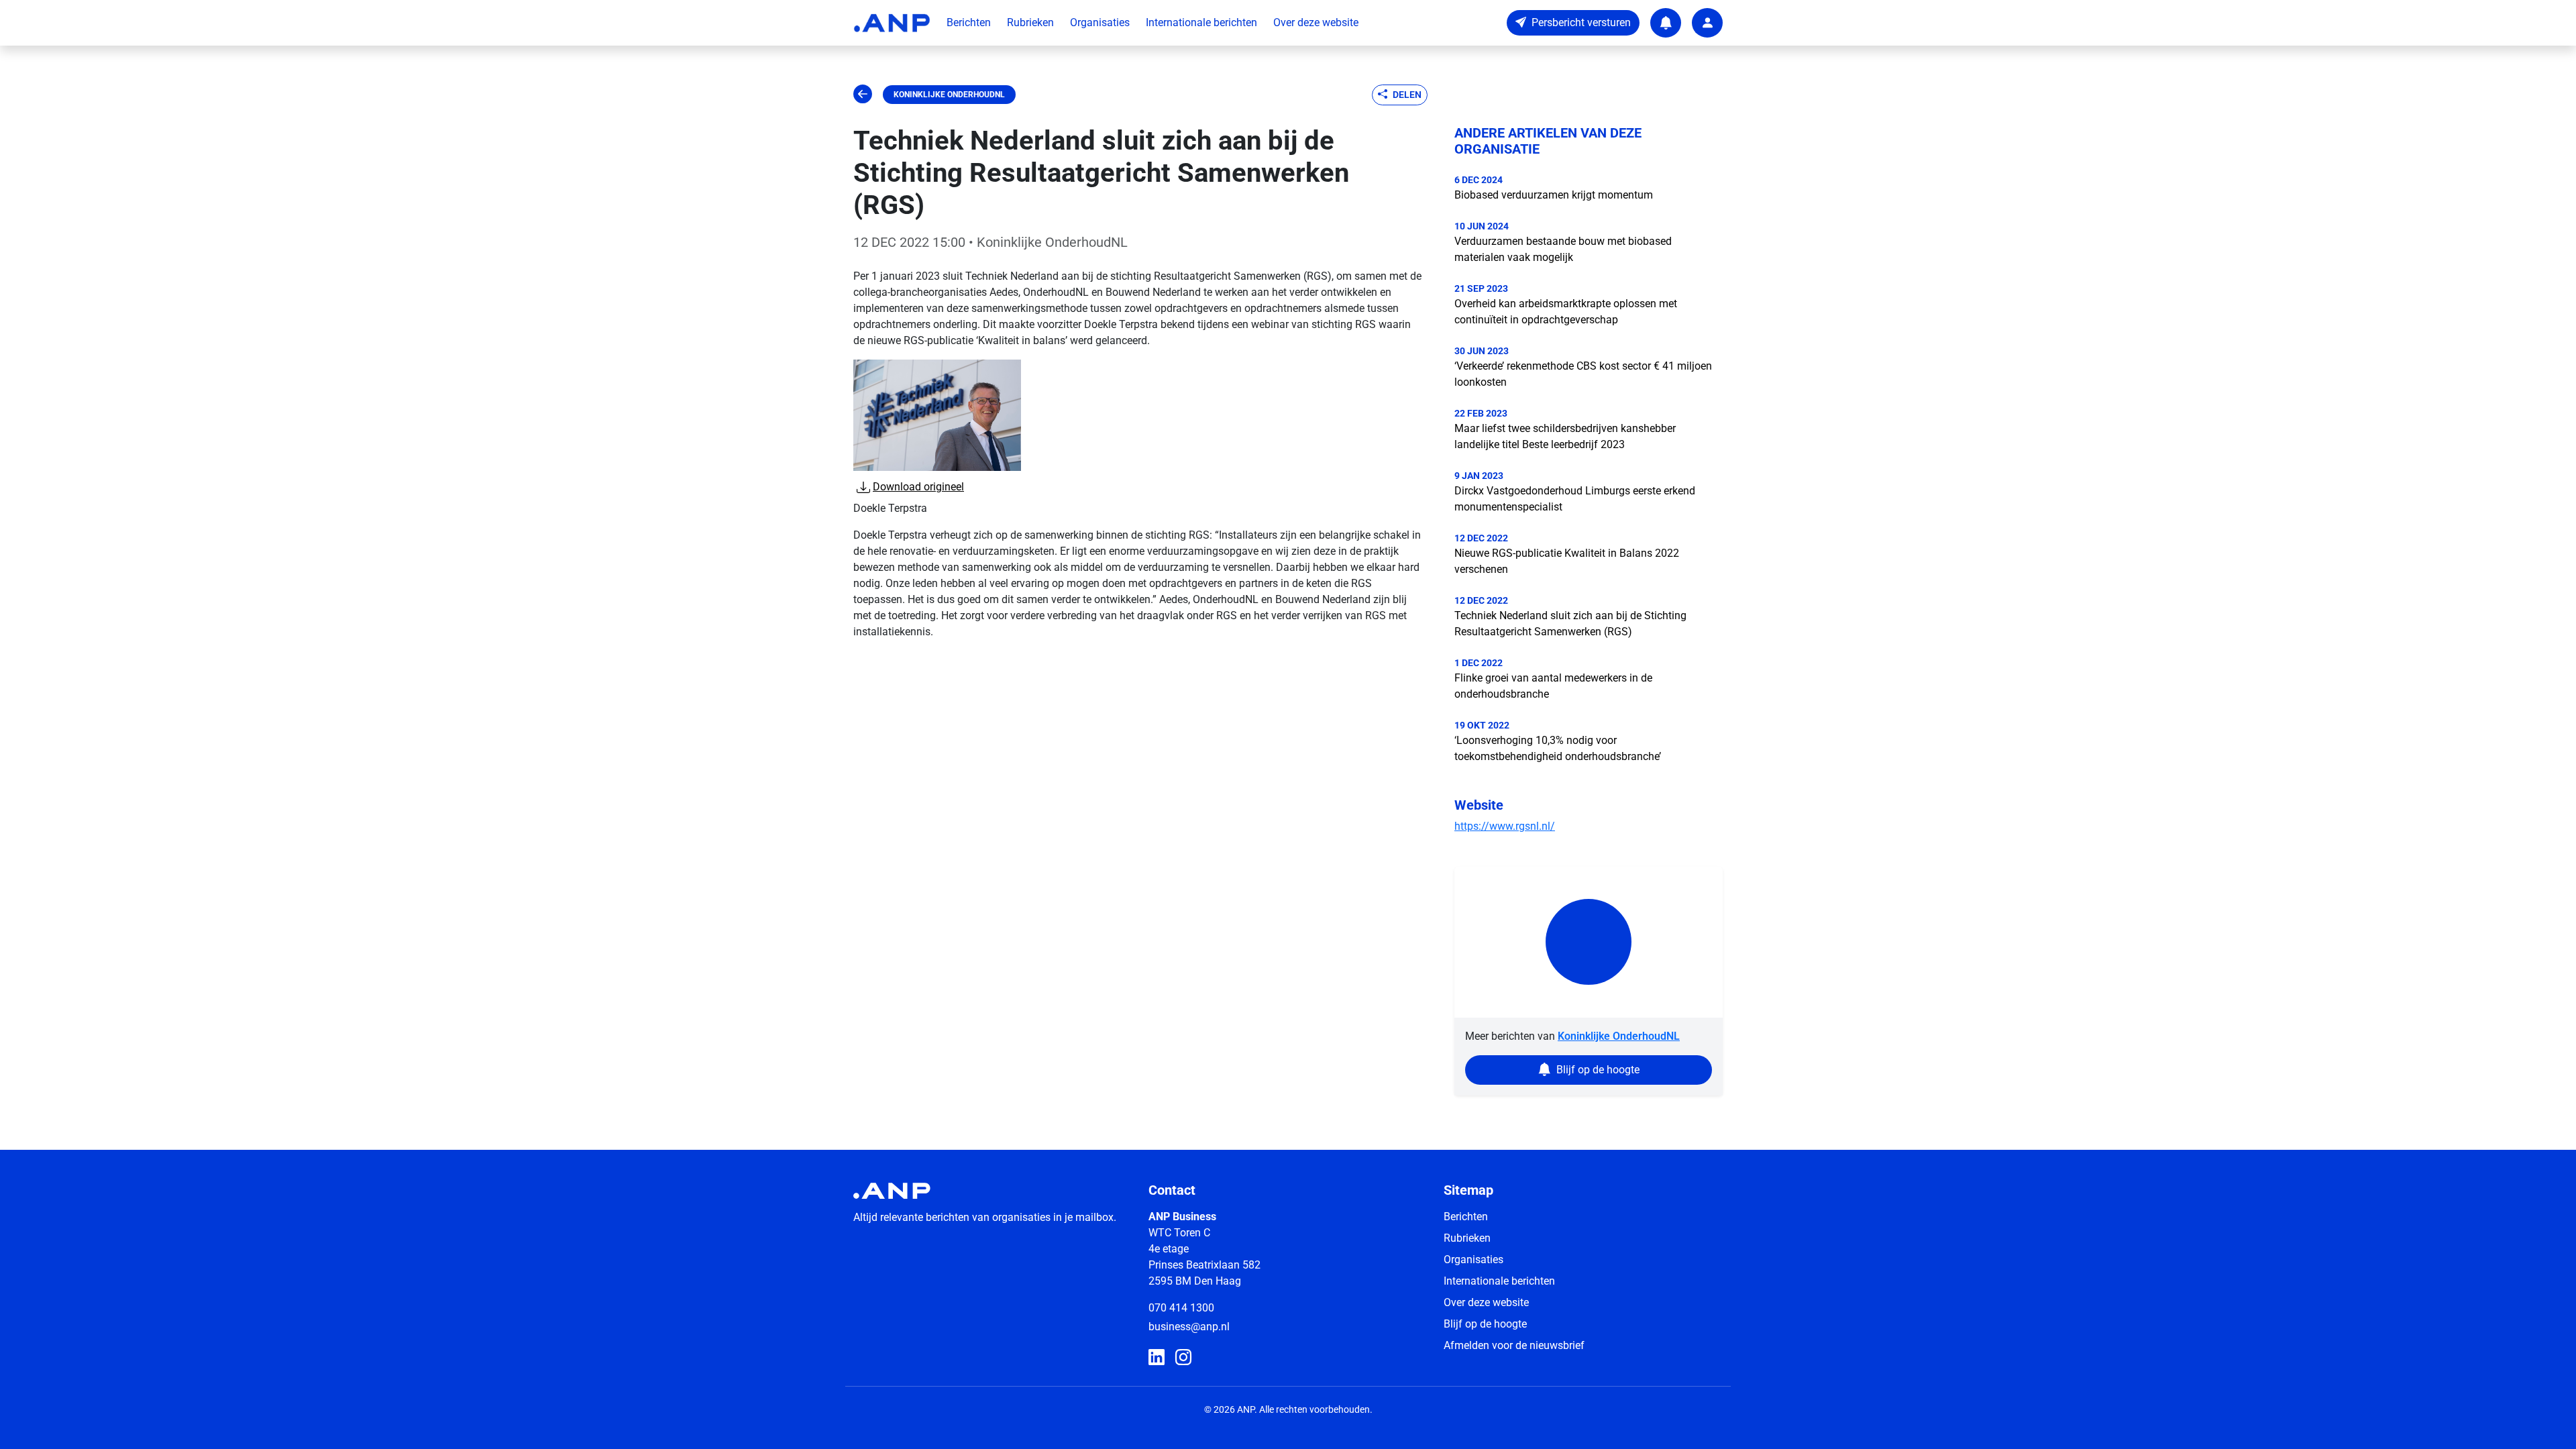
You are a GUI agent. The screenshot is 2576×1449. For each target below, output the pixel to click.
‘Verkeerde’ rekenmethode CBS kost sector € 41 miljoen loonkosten (1583, 374)
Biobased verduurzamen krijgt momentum (1554, 195)
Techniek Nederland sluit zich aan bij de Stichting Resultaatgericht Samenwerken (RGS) (1570, 624)
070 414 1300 (1181, 1308)
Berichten (969, 22)
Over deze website (1316, 22)
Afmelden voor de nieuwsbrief (1514, 1345)
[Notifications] (1666, 23)
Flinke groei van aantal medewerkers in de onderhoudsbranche (1553, 686)
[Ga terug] (863, 95)
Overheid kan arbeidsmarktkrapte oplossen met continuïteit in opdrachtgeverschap (1566, 312)
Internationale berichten (1201, 22)
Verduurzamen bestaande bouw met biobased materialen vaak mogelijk (1563, 249)
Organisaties (1100, 22)
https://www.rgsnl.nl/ (1505, 826)
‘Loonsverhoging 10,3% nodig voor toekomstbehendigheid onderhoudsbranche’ (1558, 748)
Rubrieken (1030, 22)
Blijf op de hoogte (1485, 1324)
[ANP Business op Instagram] (1183, 1358)
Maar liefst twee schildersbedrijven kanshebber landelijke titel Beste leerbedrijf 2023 (1565, 436)
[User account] (1707, 23)
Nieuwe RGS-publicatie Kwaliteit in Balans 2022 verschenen (1567, 561)
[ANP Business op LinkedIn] (1157, 1358)
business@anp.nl (1189, 1327)
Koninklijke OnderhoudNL (949, 95)
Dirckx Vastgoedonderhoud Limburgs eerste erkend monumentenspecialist (1575, 499)
